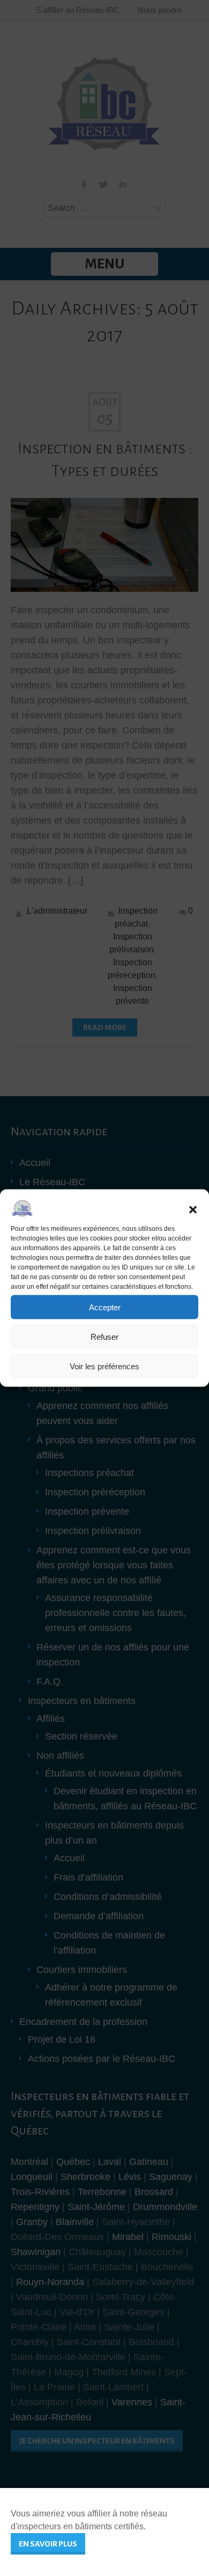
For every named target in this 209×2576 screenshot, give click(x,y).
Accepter (105, 1307)
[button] (193, 1210)
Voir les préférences (104, 1366)
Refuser (104, 1336)
